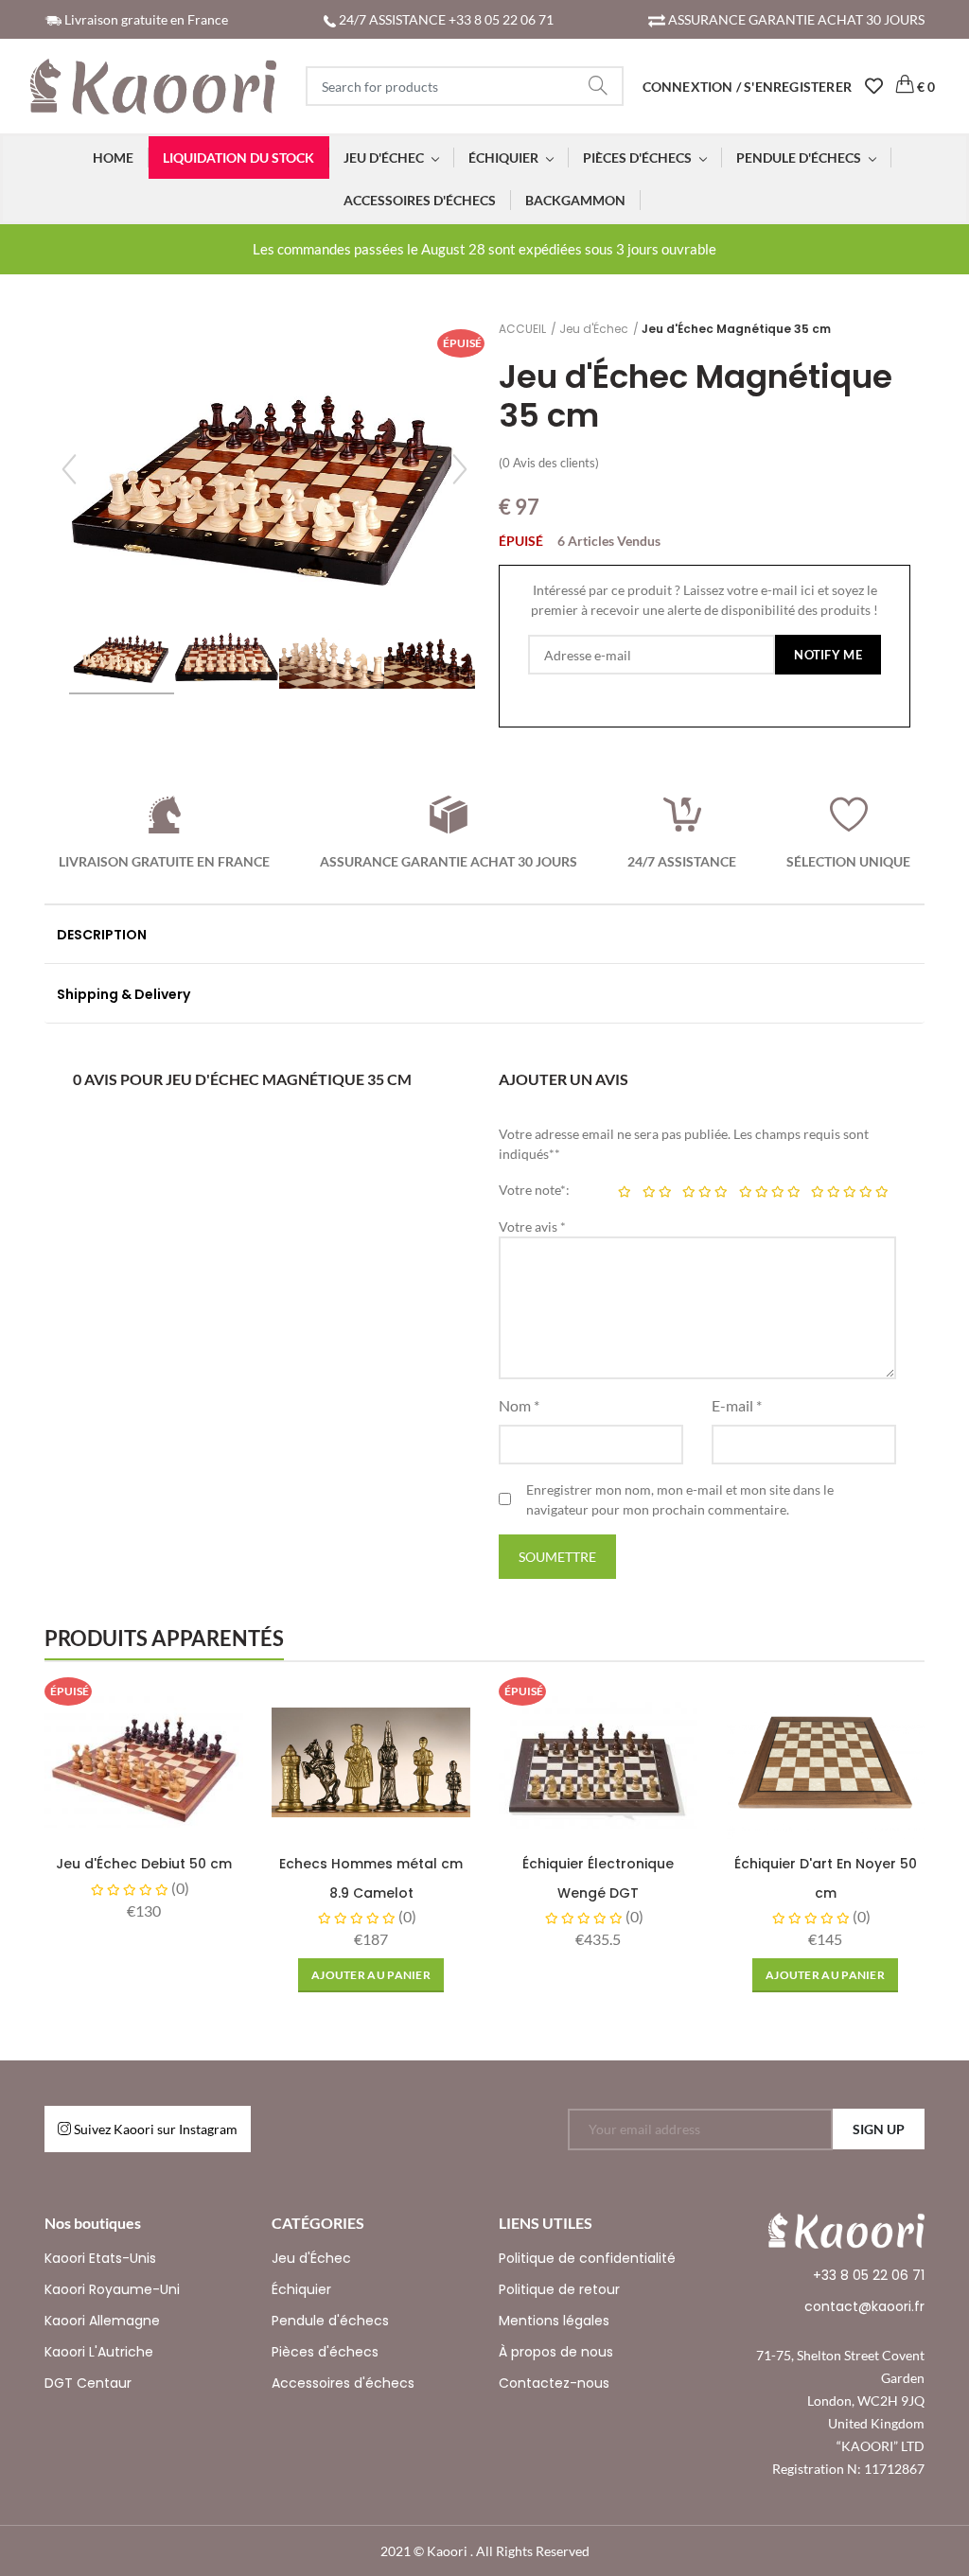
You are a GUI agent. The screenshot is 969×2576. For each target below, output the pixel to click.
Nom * (519, 1405)
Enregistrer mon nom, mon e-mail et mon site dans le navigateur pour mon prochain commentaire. (680, 1499)
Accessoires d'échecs (343, 2383)
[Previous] (69, 469)
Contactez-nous (554, 2383)
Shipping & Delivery (123, 994)
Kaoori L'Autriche (99, 2352)
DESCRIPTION (102, 935)
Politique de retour (559, 2289)
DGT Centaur (88, 2383)
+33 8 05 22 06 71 (869, 2275)
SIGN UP (879, 2129)
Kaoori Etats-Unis (100, 2258)
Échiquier (301, 2289)
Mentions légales (554, 2321)
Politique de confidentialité (587, 2258)
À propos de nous (556, 2352)
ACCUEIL (522, 329)
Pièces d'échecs (325, 2352)
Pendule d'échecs (330, 2321)
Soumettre (557, 1557)
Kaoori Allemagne (102, 2321)
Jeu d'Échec (594, 329)
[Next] (460, 469)
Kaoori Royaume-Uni (112, 2289)
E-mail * (737, 1405)
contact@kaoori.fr (864, 2306)
